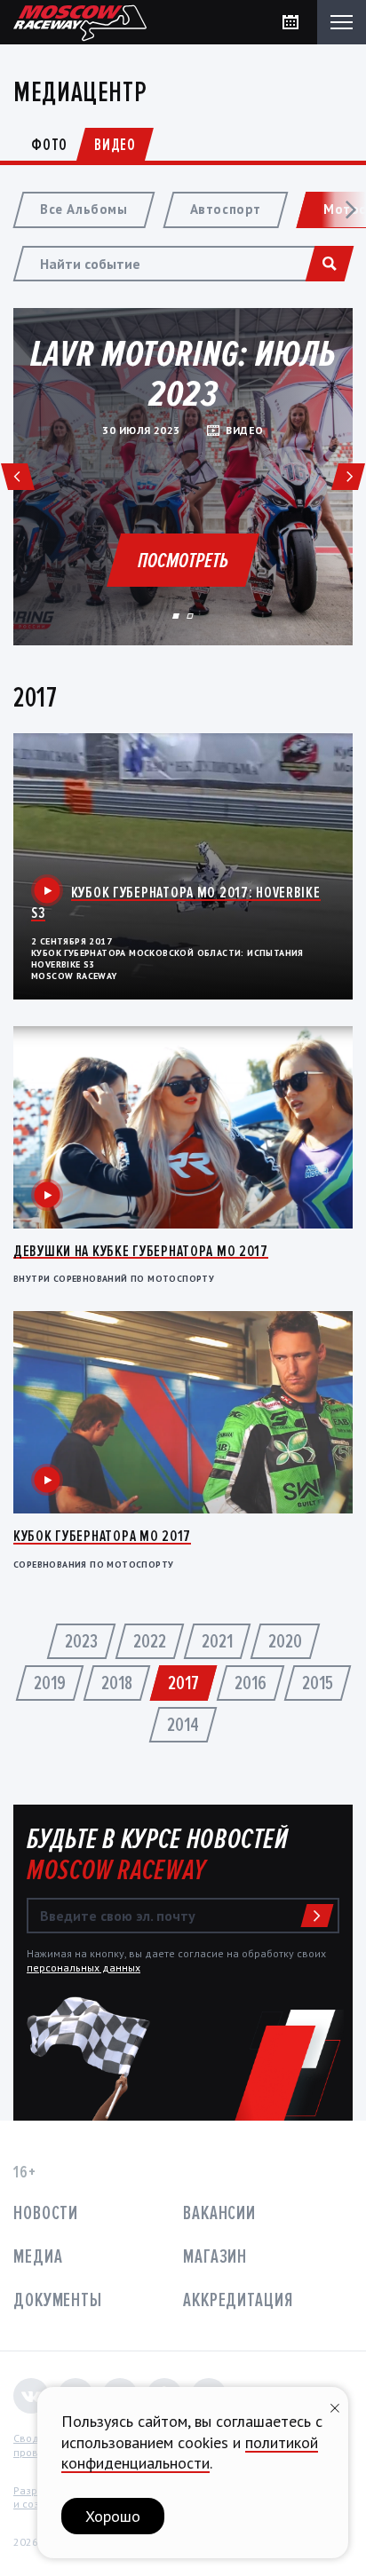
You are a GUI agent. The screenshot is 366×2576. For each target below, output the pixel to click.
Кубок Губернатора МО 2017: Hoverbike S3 (176, 902)
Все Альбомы (84, 209)
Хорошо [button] (113, 2516)
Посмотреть (183, 561)
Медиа (38, 2257)
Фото (49, 145)
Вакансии (219, 2213)
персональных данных (84, 1968)
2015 (318, 1683)
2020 (285, 1642)
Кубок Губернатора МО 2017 (102, 1536)
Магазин (215, 2257)
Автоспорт (226, 209)
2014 (183, 1725)
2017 (183, 1683)
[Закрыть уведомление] (335, 2406)
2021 (217, 1642)
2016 (251, 1683)
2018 (117, 1683)
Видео (115, 145)
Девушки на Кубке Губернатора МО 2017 (141, 1251)
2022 (150, 1642)
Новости (46, 2213)
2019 (50, 1683)
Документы (58, 2300)
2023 (81, 1642)
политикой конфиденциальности (190, 2453)
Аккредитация (238, 2300)
